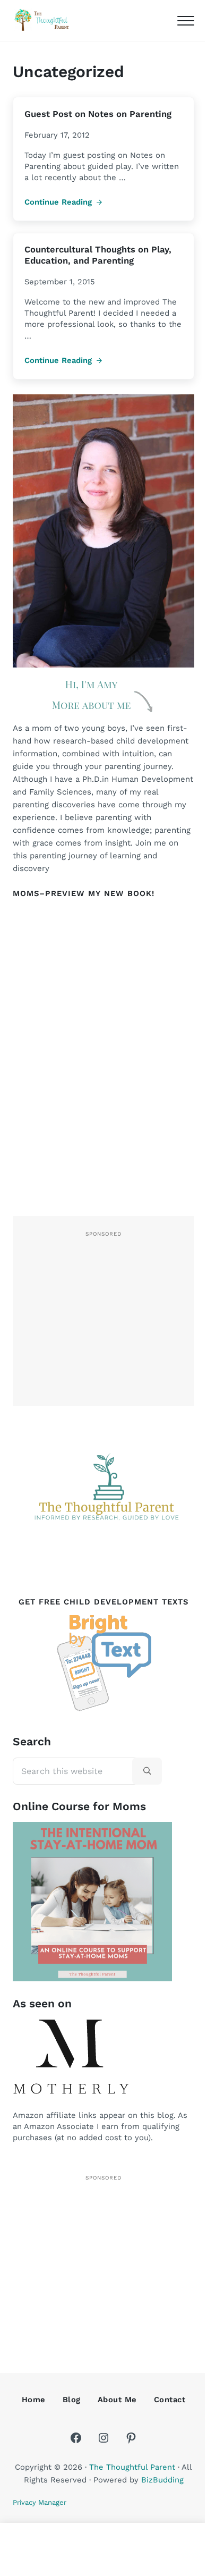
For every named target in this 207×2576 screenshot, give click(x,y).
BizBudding (162, 2480)
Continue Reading (63, 202)
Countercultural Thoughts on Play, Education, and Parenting (98, 255)
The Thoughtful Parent (132, 2467)
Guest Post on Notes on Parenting (98, 114)
